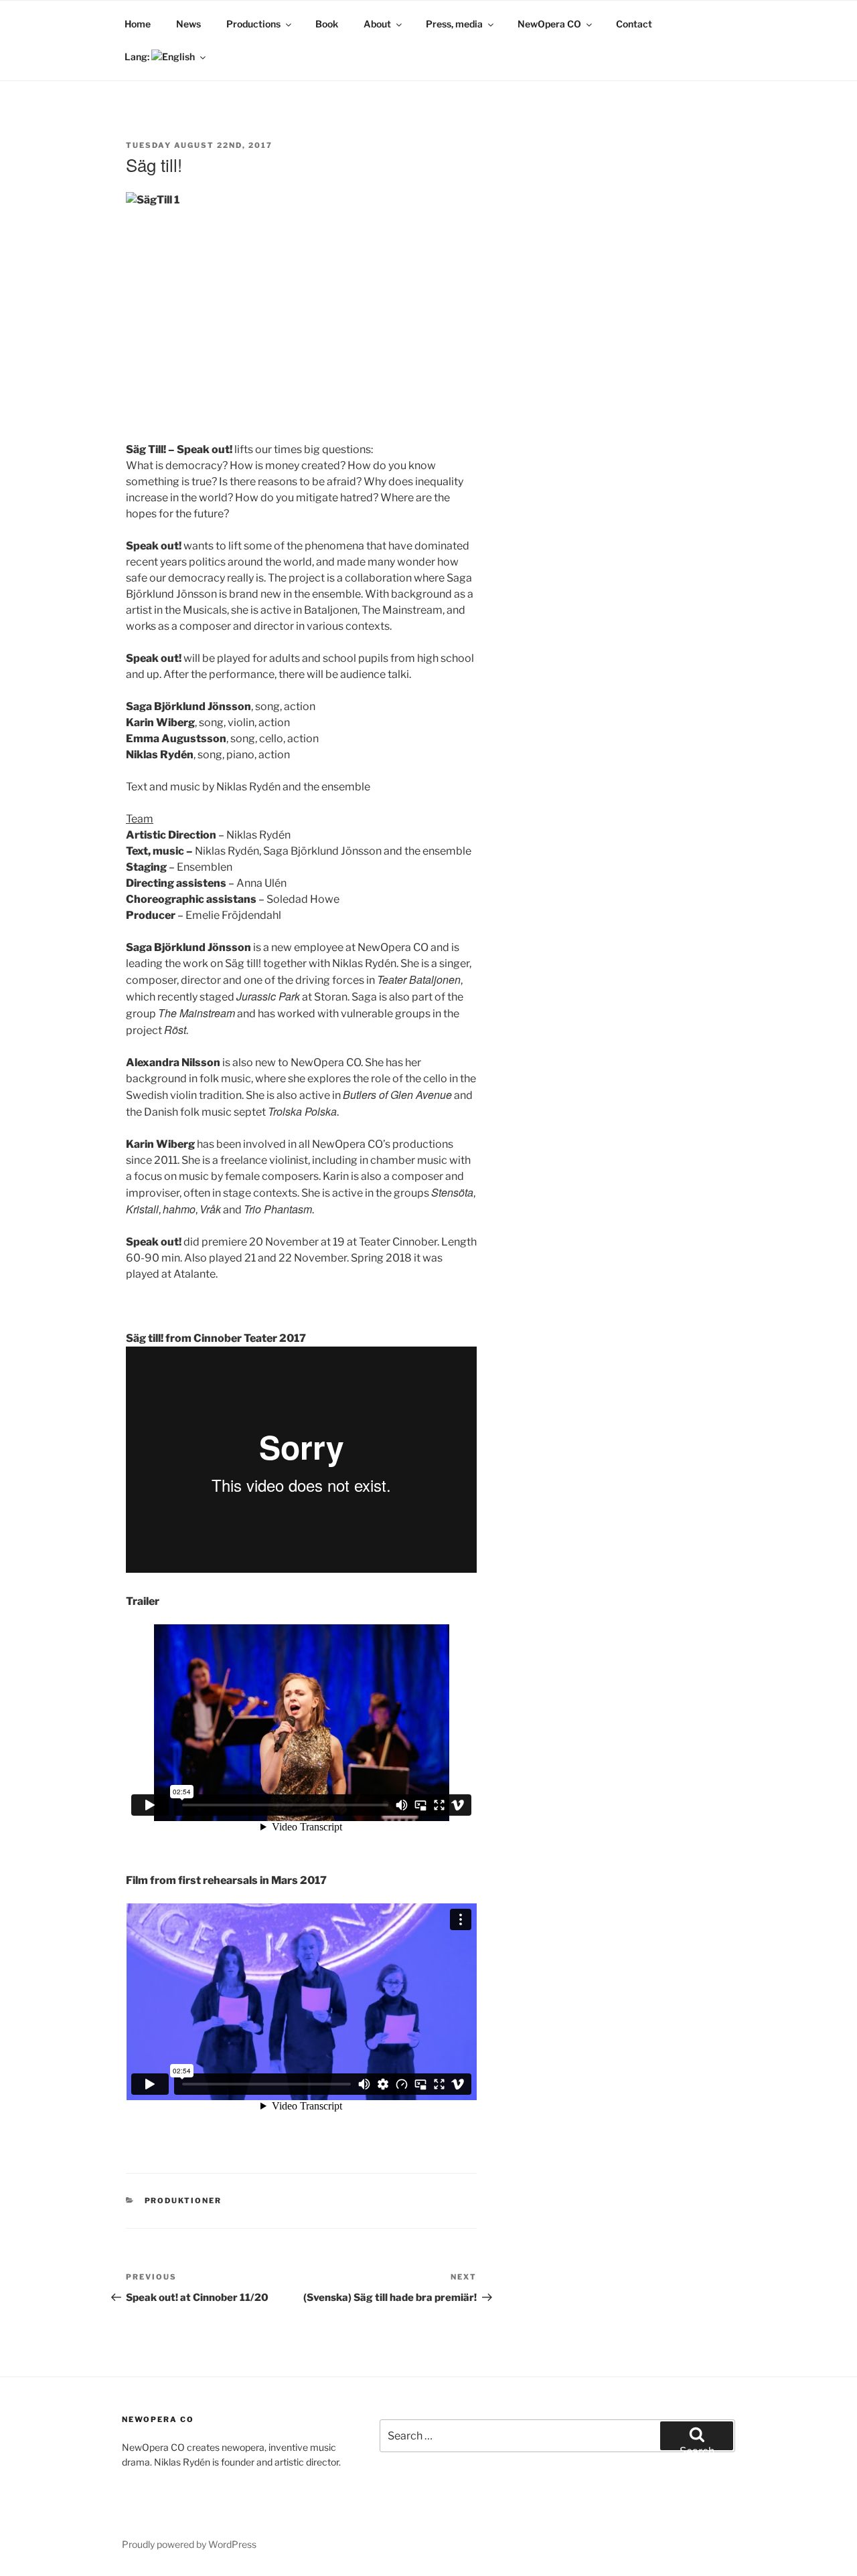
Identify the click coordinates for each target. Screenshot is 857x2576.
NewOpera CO (549, 24)
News (188, 24)
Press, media (454, 24)
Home (138, 24)
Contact (634, 24)
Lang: (138, 57)
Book (327, 24)
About (377, 24)
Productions (253, 24)
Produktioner (183, 2201)
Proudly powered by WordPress (189, 2544)
